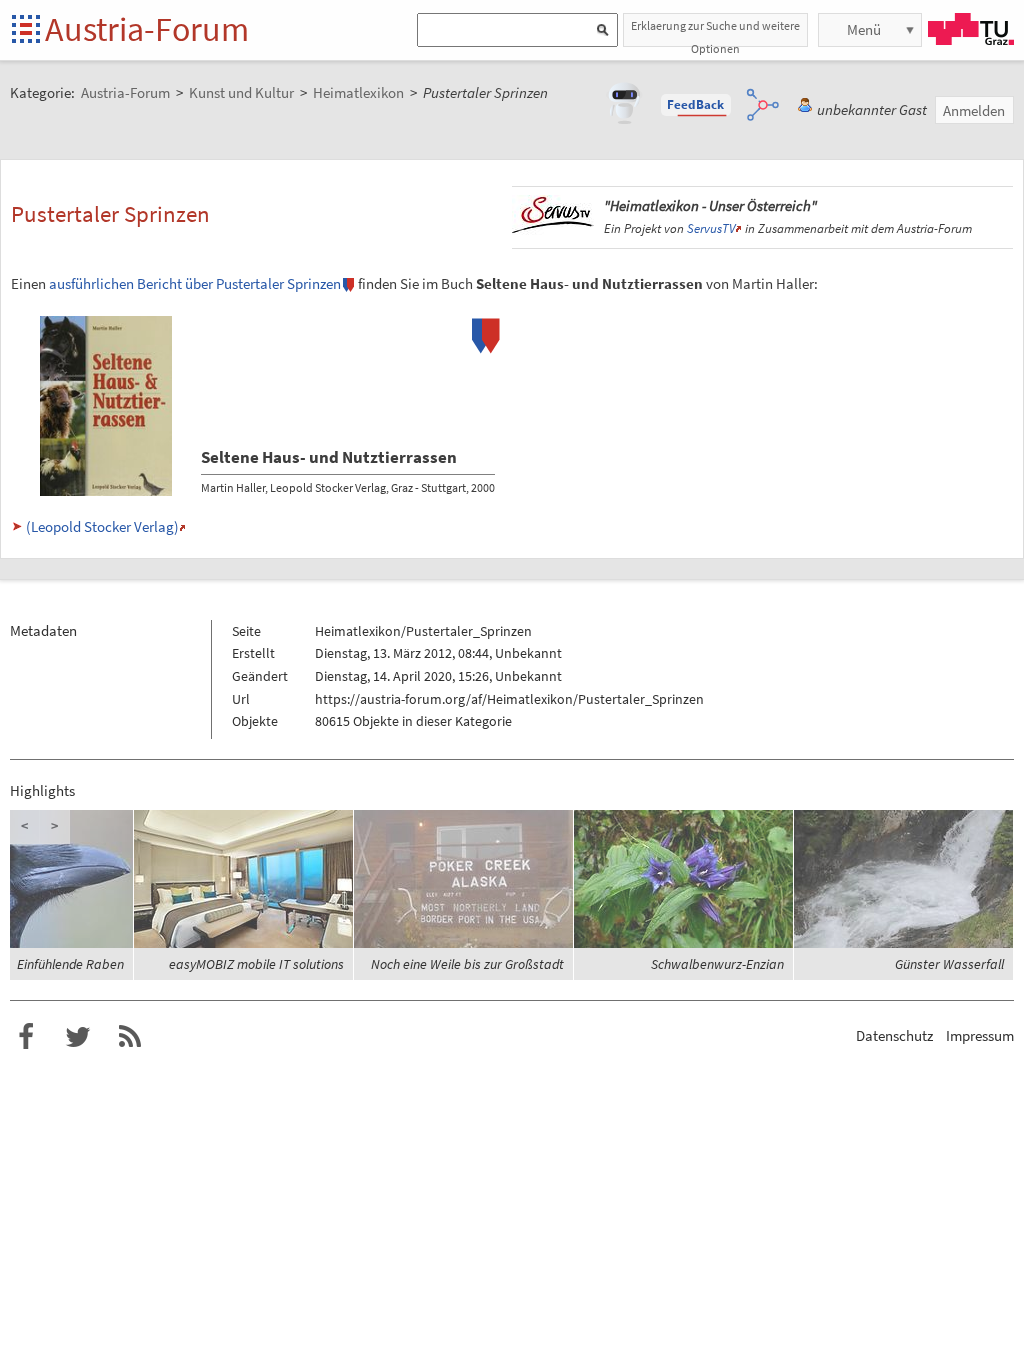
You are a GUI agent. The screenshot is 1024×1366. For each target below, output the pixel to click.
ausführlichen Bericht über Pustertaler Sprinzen (195, 283)
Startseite (27, 30)
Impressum (980, 1035)
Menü (864, 29)
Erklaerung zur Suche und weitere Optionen (715, 32)
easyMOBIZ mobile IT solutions (256, 964)
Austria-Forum (147, 29)
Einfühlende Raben (70, 964)
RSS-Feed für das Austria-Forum (130, 1037)
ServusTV (711, 228)
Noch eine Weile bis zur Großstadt (467, 964)
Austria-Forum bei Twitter (78, 1037)
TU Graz (971, 29)
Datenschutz (894, 1035)
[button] (696, 105)
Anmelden (974, 110)
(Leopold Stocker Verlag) (102, 526)
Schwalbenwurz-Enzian (717, 964)
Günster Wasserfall (949, 964)
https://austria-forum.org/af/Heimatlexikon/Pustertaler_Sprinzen (509, 699)
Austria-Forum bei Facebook (26, 1037)
